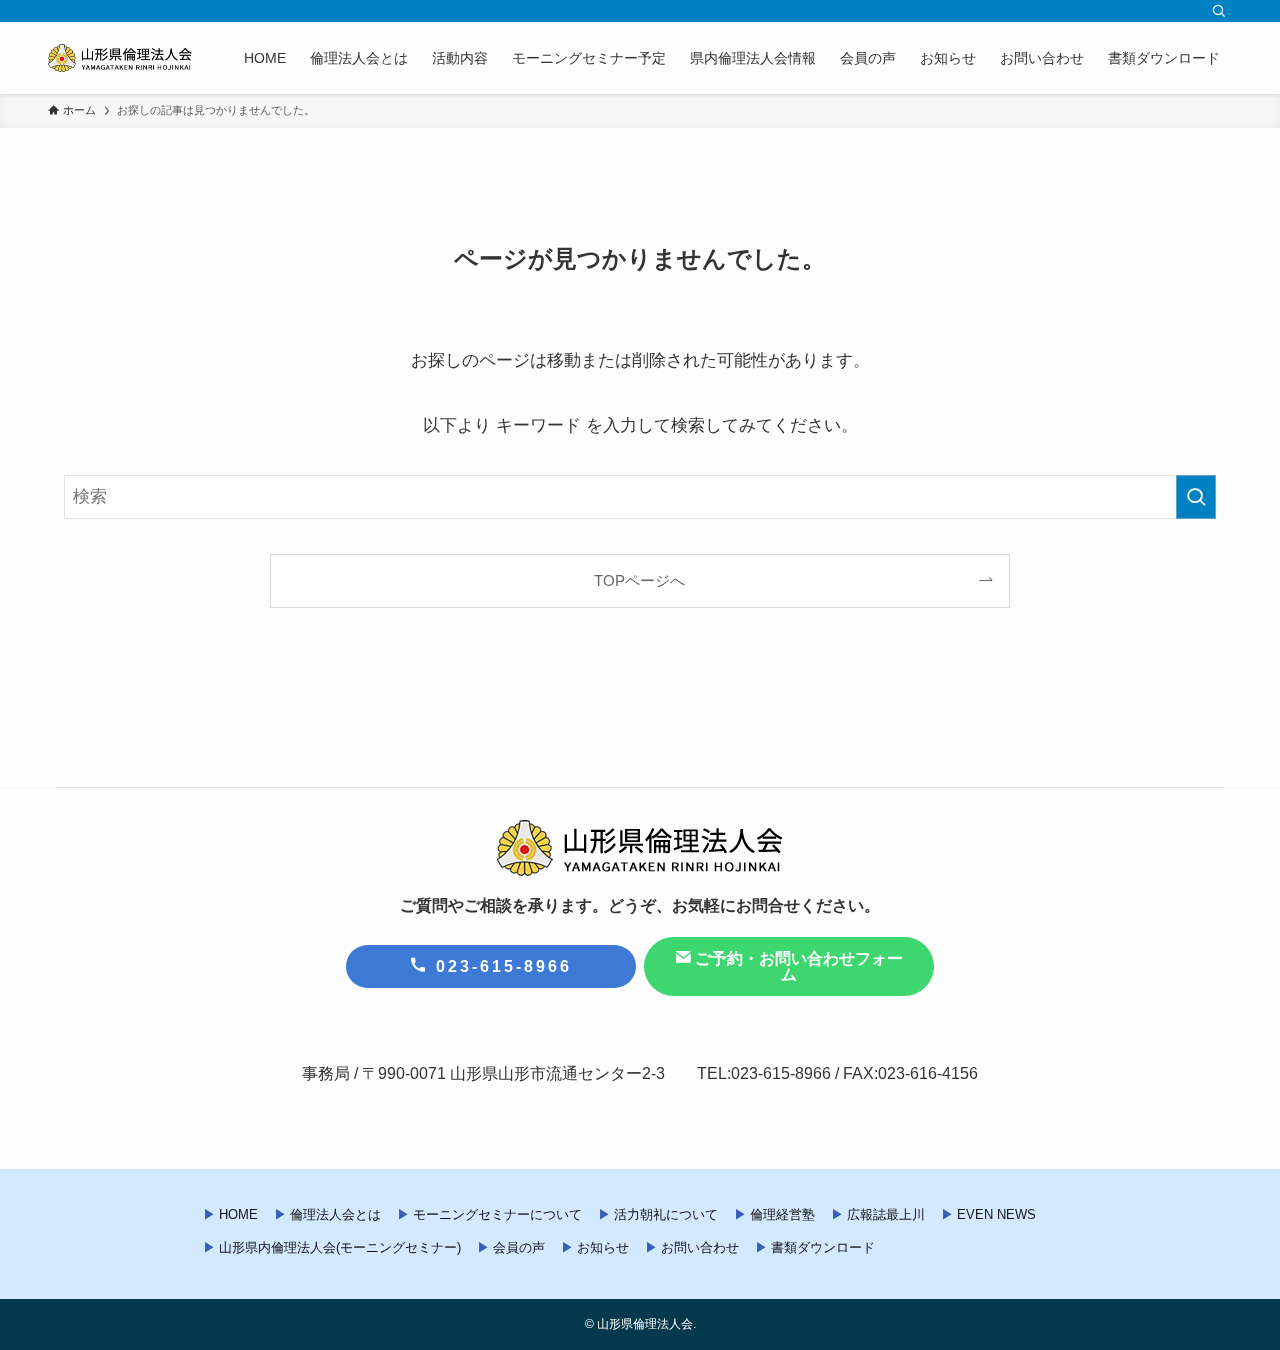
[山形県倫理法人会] (120, 58)
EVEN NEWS (996, 1214)
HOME (238, 1214)
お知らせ (603, 1247)
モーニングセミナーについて (497, 1214)
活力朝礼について (666, 1214)
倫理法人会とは (335, 1214)
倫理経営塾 (782, 1214)
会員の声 (519, 1247)
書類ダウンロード (823, 1247)
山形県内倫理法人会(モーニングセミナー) (340, 1247)
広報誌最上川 (886, 1214)
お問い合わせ (700, 1247)
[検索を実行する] (1196, 497)
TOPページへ (639, 580)
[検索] (1219, 11)
